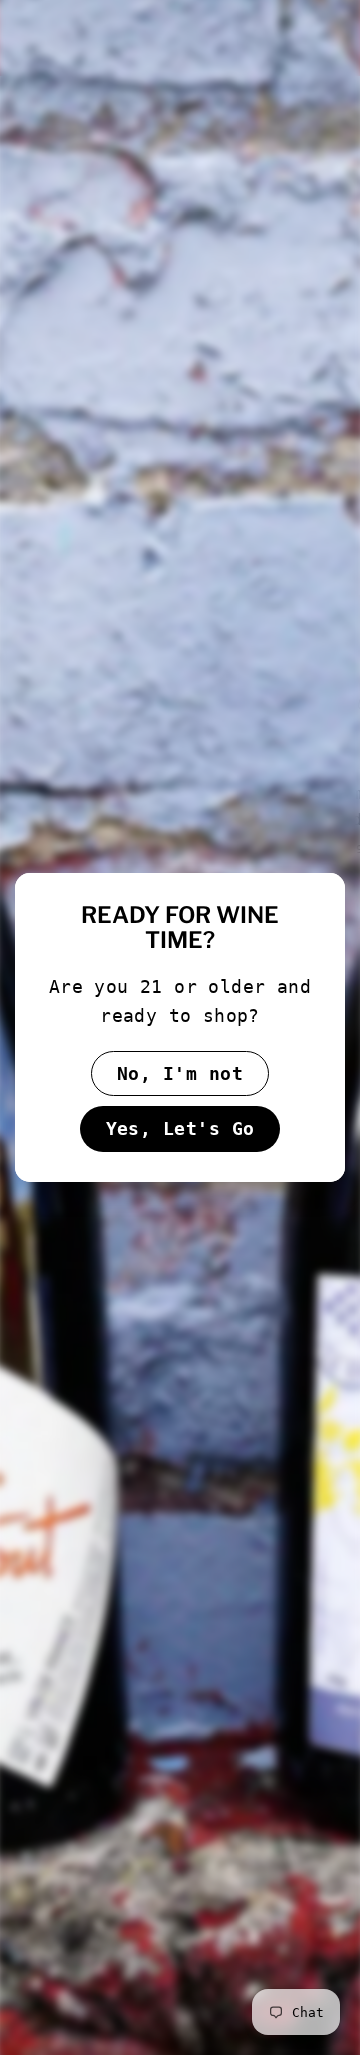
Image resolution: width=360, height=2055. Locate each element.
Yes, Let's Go (180, 1128)
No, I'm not (180, 1073)
